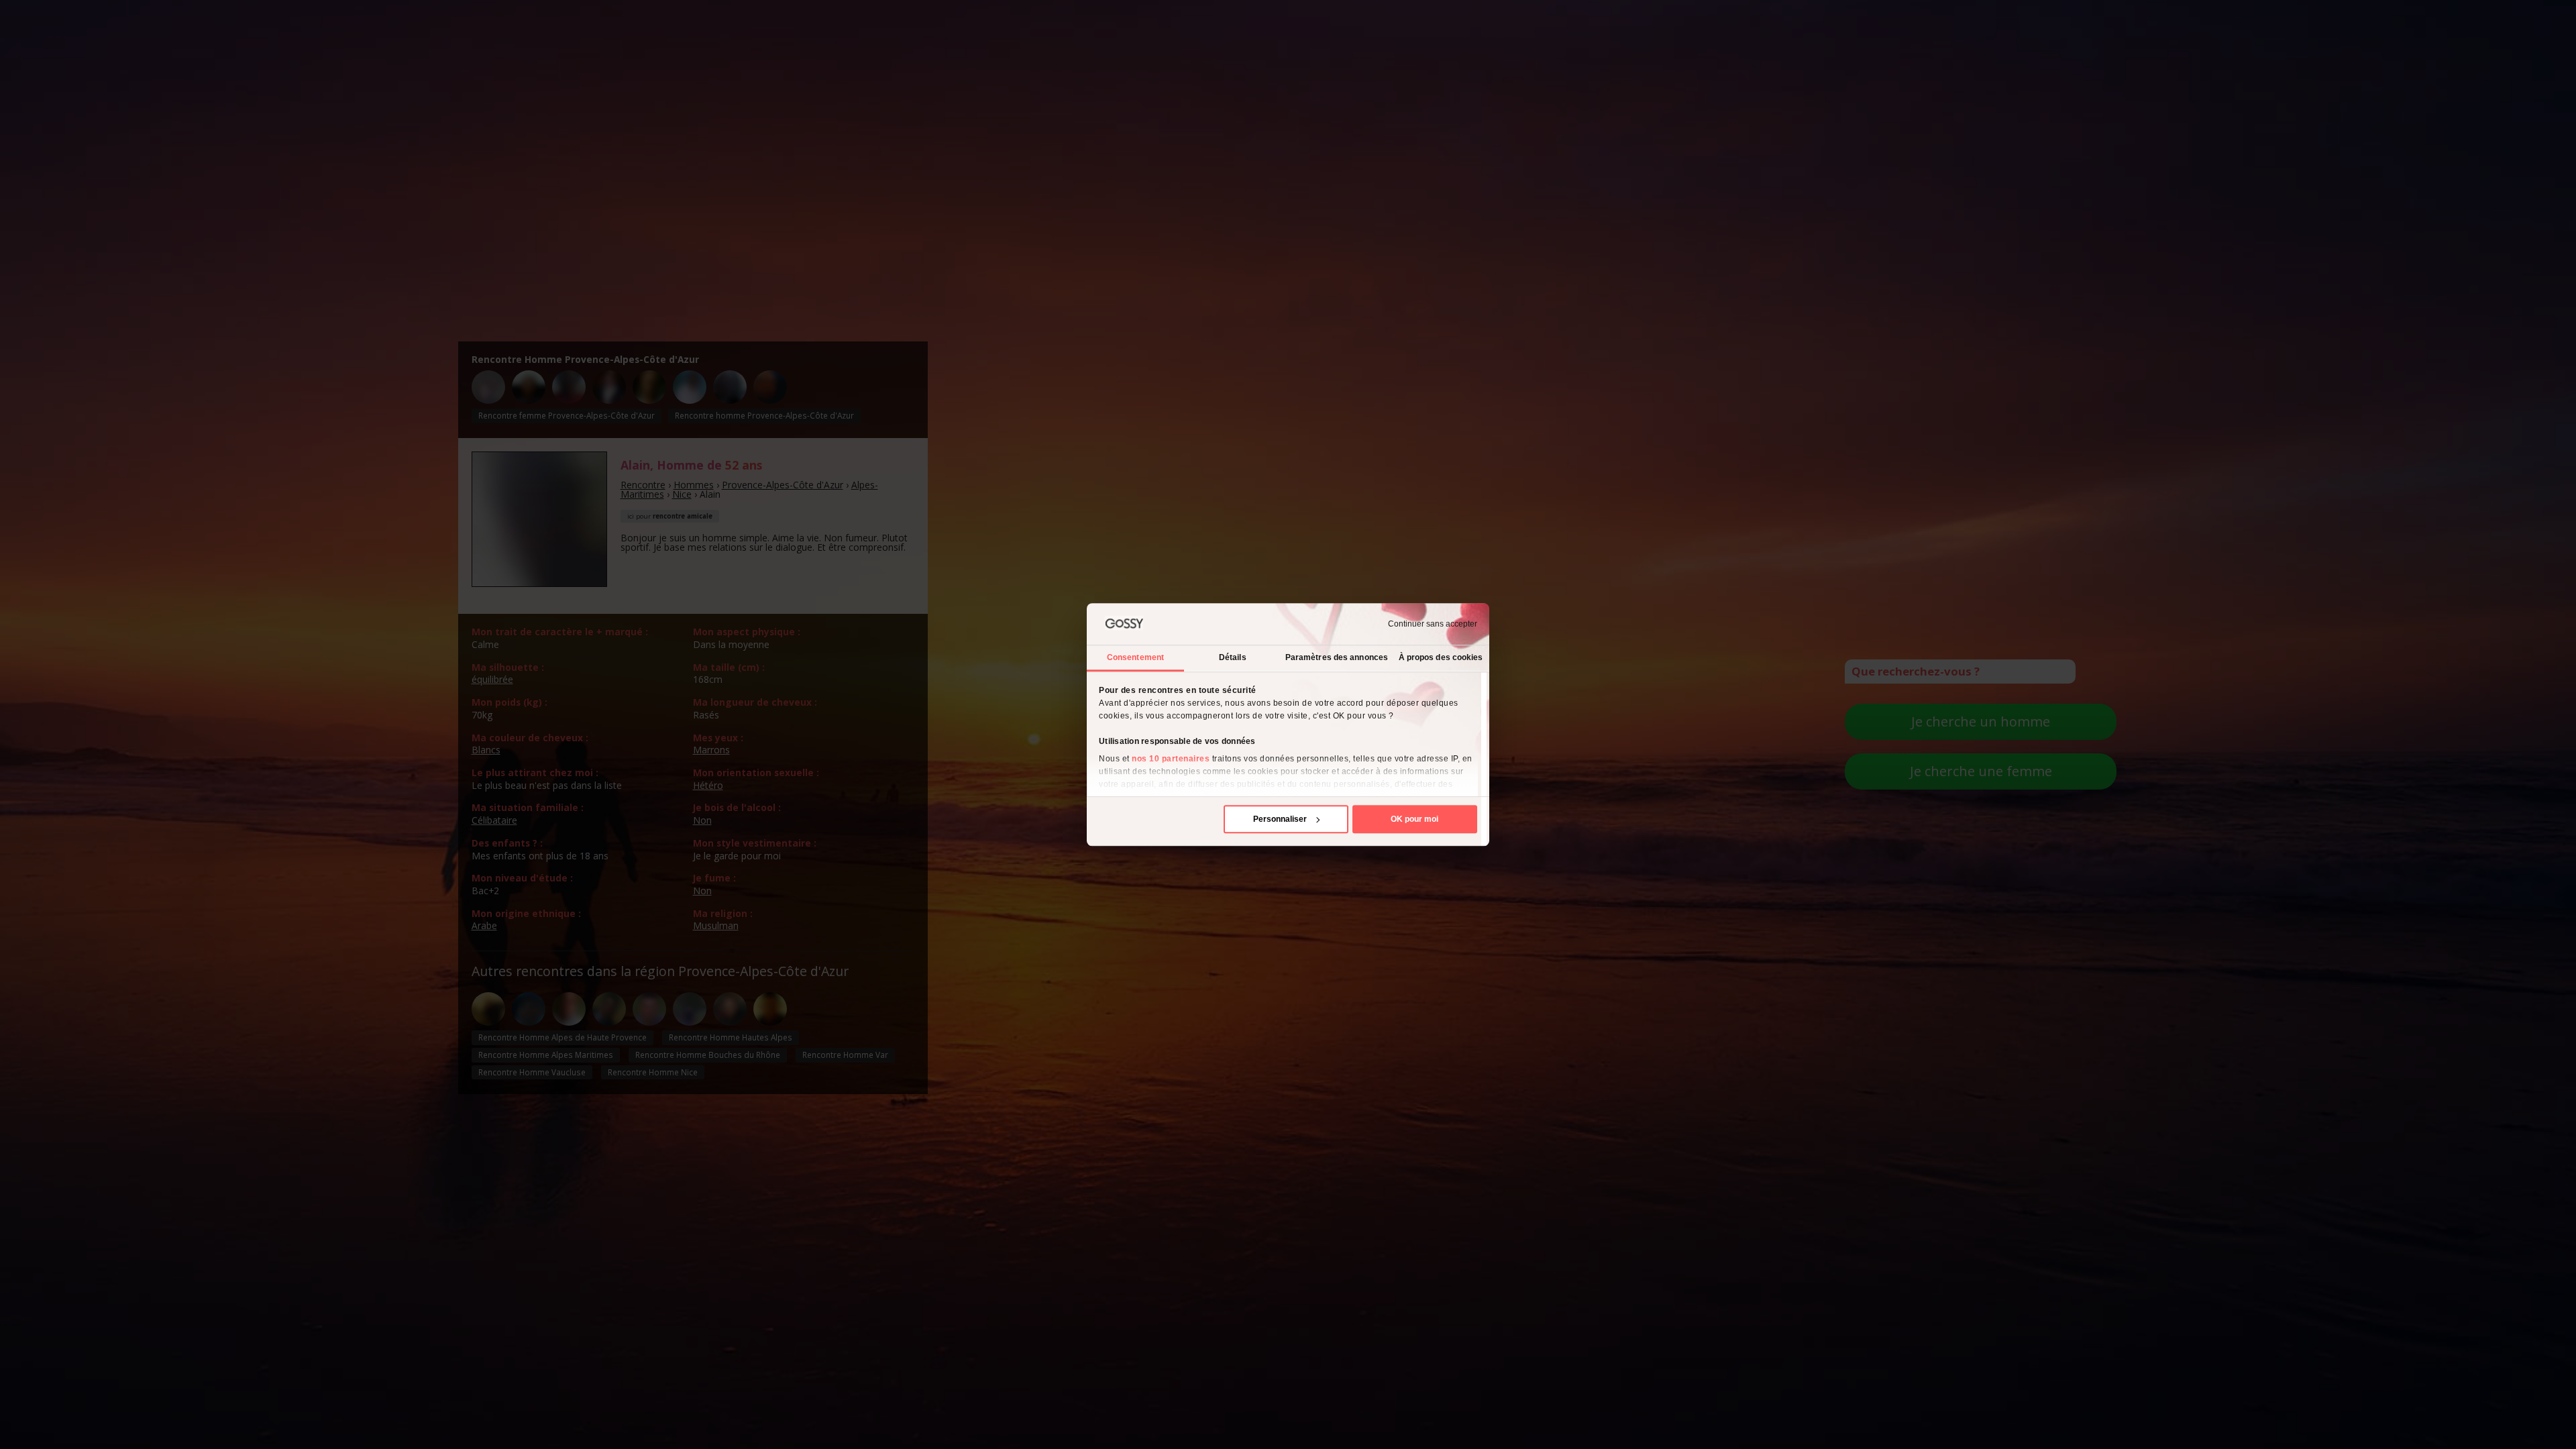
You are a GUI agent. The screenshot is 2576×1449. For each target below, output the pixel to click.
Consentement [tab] (1135, 657)
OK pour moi (1414, 819)
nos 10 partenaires (1171, 759)
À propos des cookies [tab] (1441, 657)
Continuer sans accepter (1433, 624)
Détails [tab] (1233, 657)
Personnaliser (1280, 819)
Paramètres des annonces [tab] (1337, 657)
